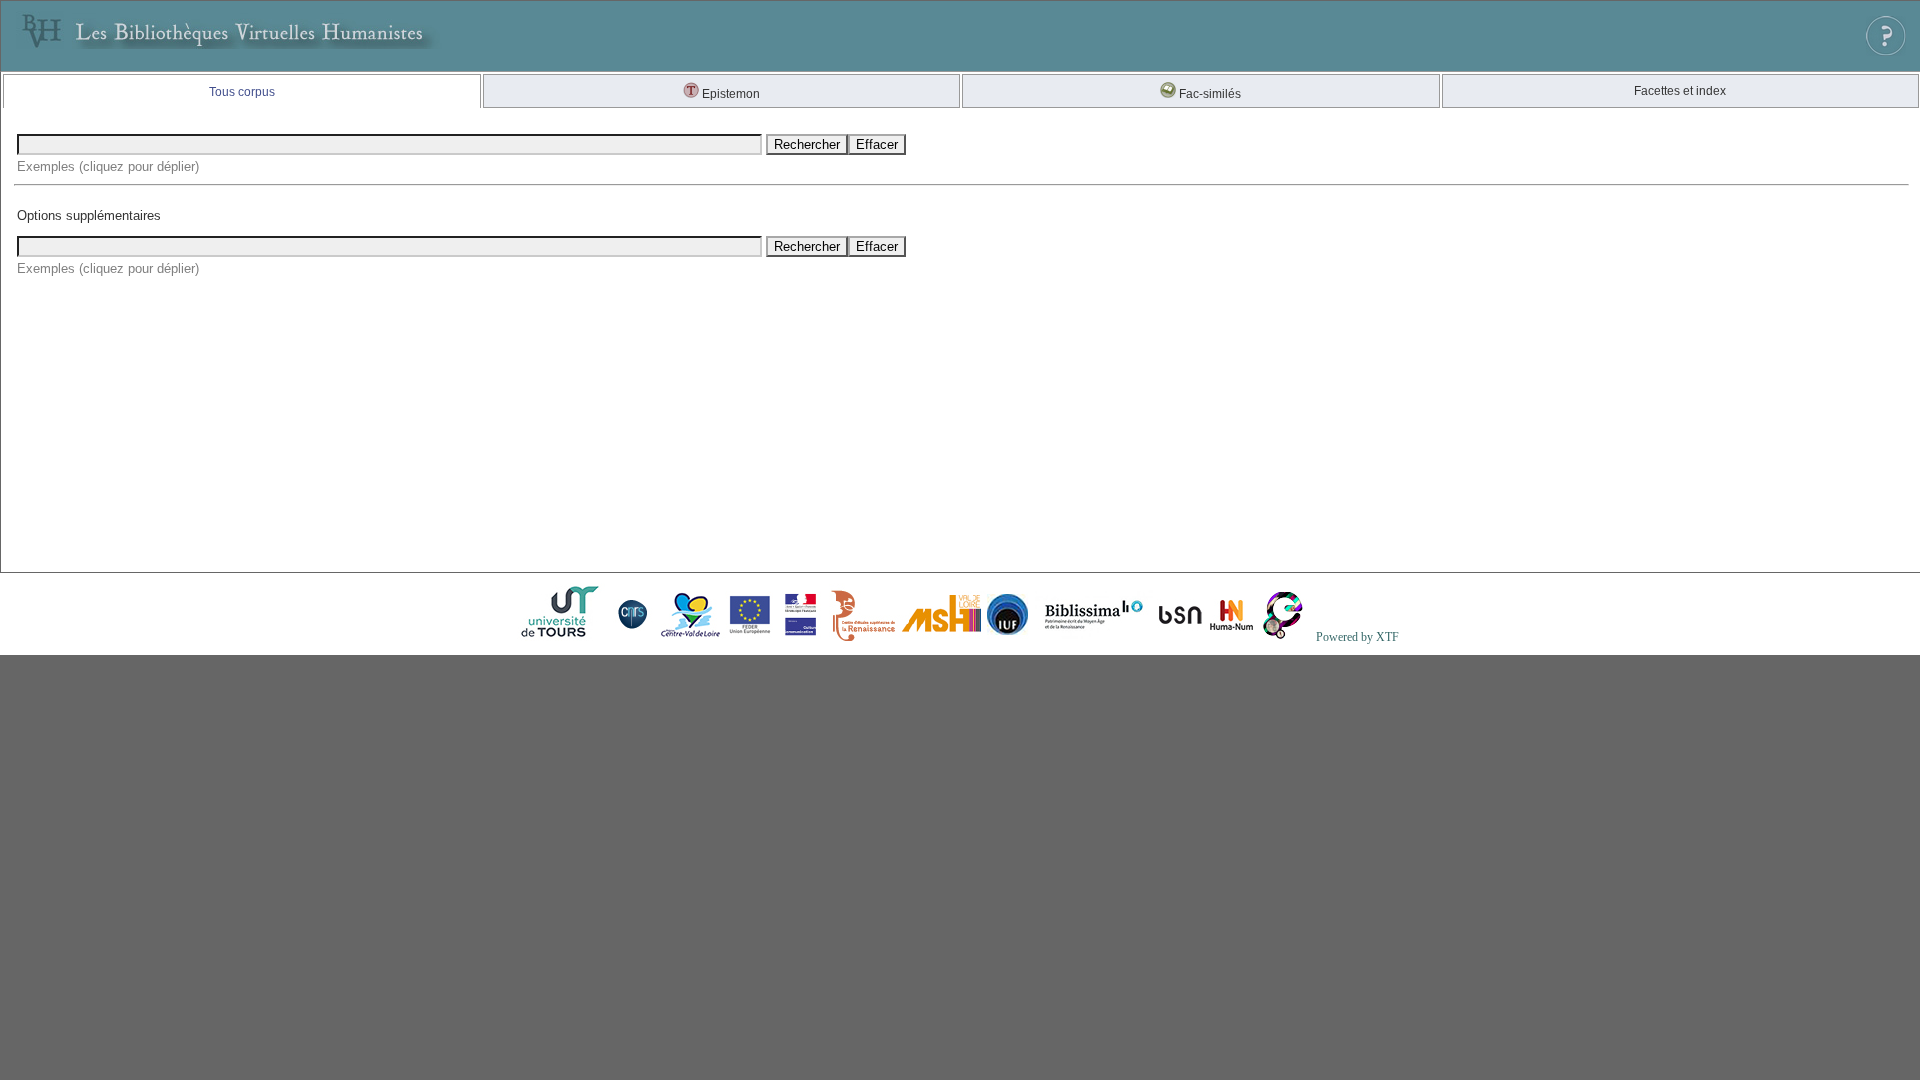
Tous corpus (242, 92)
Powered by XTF (1357, 637)
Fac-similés (1208, 94)
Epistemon (729, 94)
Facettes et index (1680, 91)
